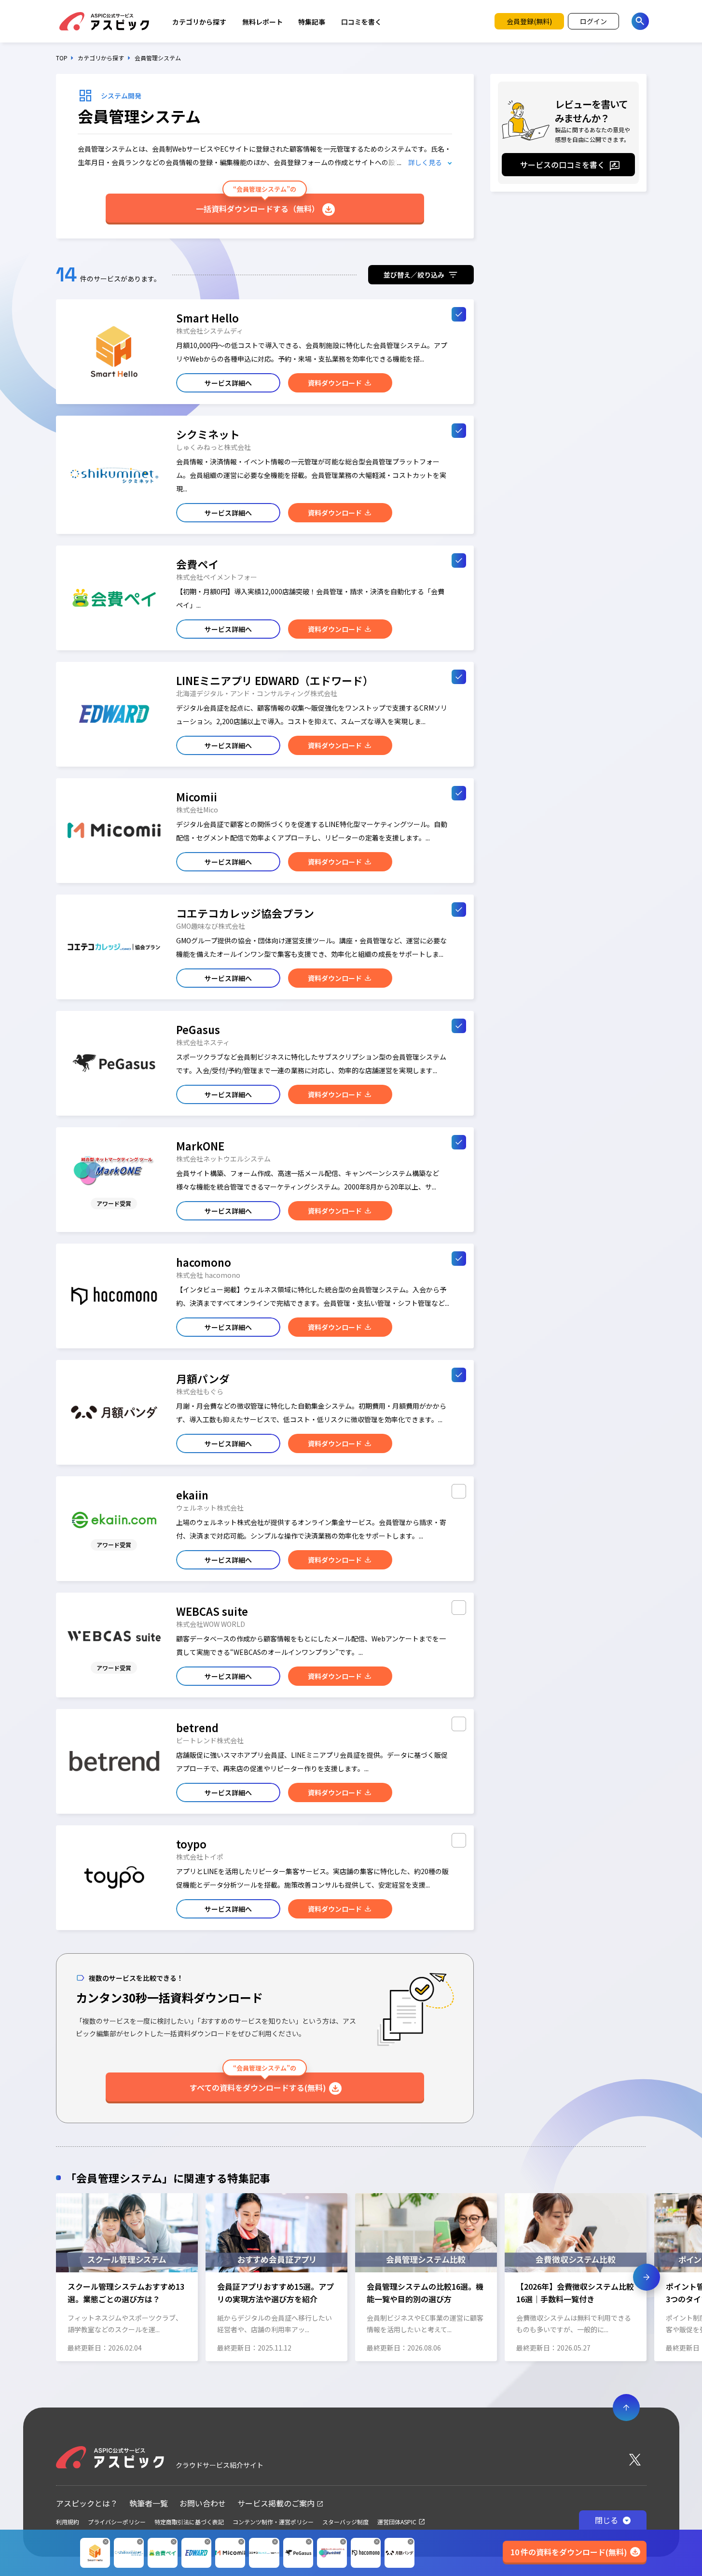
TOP (62, 58)
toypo (191, 1844)
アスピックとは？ (87, 2503)
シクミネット (208, 434)
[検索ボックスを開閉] (640, 21)
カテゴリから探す (199, 22)
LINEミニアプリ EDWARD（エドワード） (275, 680)
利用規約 (68, 2522)
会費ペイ (197, 564)
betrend (197, 1727)
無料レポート (262, 22)
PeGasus (198, 1029)
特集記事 (312, 22)
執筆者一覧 (149, 2503)
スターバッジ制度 (345, 2522)
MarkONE (200, 1146)
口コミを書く (361, 22)
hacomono (204, 1262)
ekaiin (192, 1495)
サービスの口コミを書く (563, 165)
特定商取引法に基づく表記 (189, 2522)
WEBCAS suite (212, 1611)
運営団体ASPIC (397, 2522)
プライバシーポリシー (117, 2522)
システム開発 (121, 96)
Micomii (197, 797)
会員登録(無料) (529, 21)
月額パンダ (203, 1378)
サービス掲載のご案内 (276, 2503)
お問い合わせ (203, 2503)
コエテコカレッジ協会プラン (245, 913)
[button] (55, 2277)
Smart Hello (207, 318)
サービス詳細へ (228, 383)
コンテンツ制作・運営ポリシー (273, 2522)
